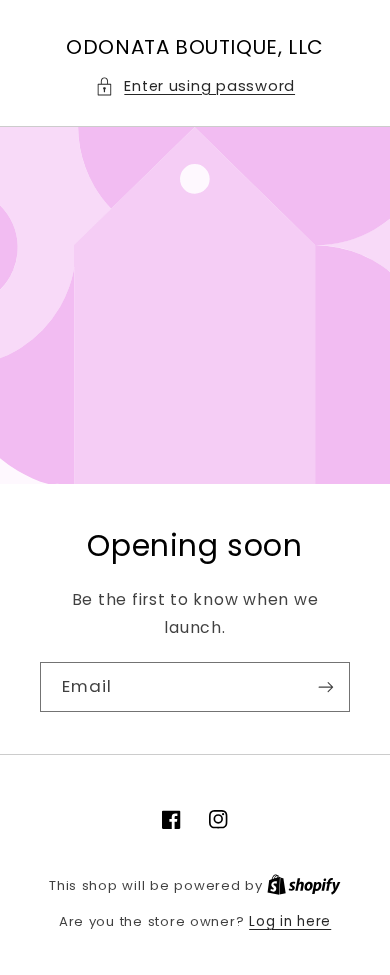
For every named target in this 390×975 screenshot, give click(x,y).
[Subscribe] (326, 686)
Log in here (290, 921)
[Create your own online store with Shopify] (304, 885)
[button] (195, 87)
